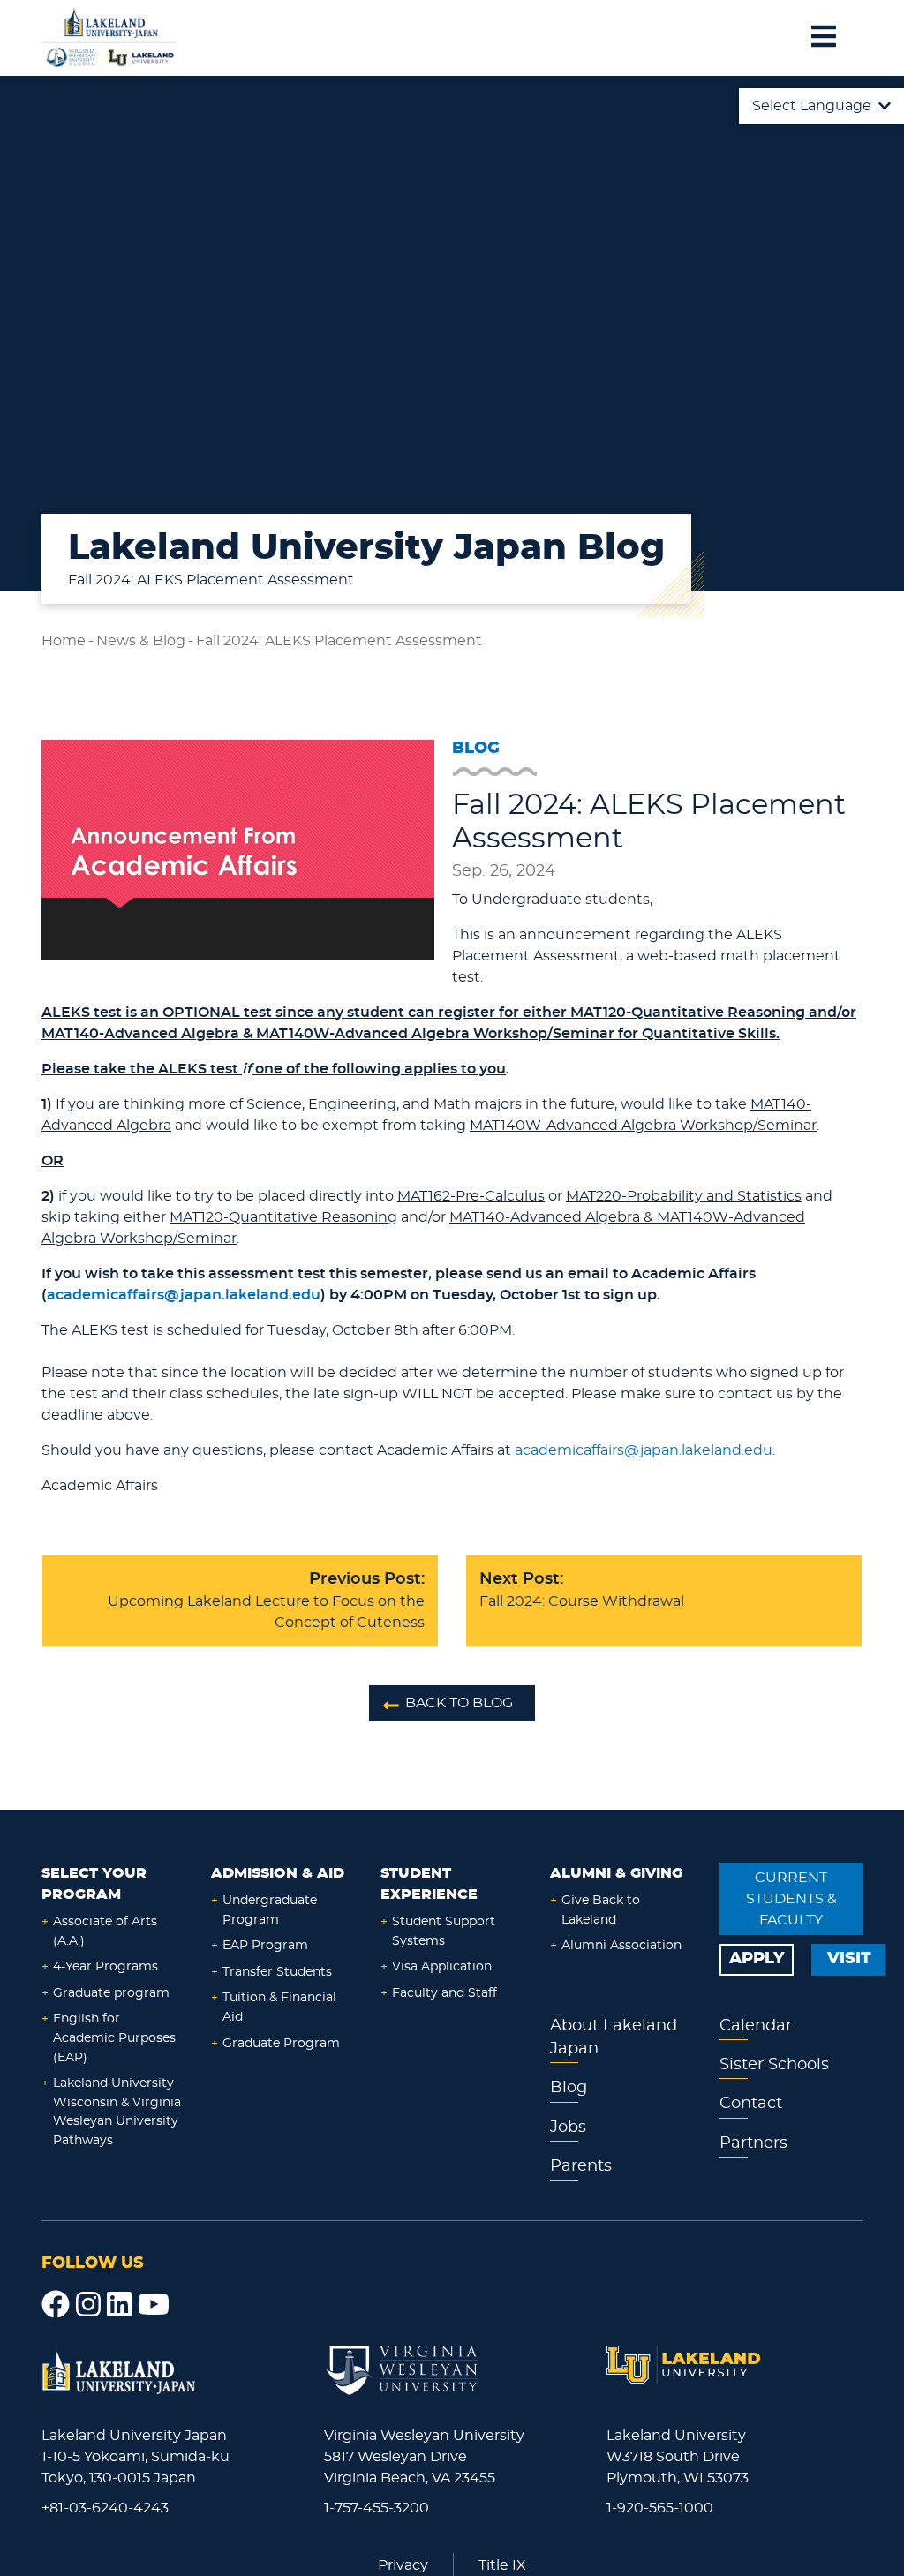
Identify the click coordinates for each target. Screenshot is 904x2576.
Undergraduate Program (270, 1910)
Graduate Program (281, 2043)
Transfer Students (277, 1972)
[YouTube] (154, 2305)
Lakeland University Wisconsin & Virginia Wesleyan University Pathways (117, 2112)
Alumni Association (621, 1945)
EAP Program (265, 1945)
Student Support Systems (444, 1931)
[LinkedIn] (119, 2305)
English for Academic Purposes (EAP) (114, 2037)
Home (64, 641)
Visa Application (442, 1966)
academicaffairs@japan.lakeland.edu (644, 1450)
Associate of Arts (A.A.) (105, 1931)
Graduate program (111, 1993)
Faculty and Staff (444, 1993)
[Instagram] (88, 2305)
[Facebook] (56, 2305)
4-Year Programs (105, 1966)
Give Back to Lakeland (601, 1910)
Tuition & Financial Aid (279, 2007)
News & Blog (141, 641)
